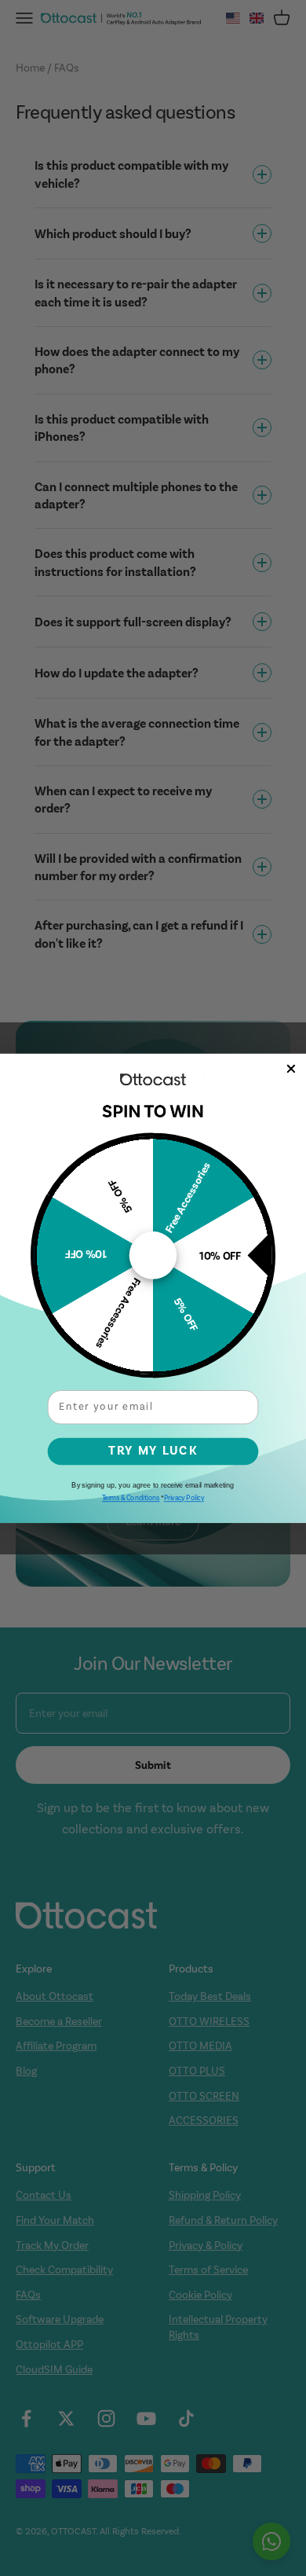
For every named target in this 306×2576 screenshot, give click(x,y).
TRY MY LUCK (153, 1451)
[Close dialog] (291, 1068)
